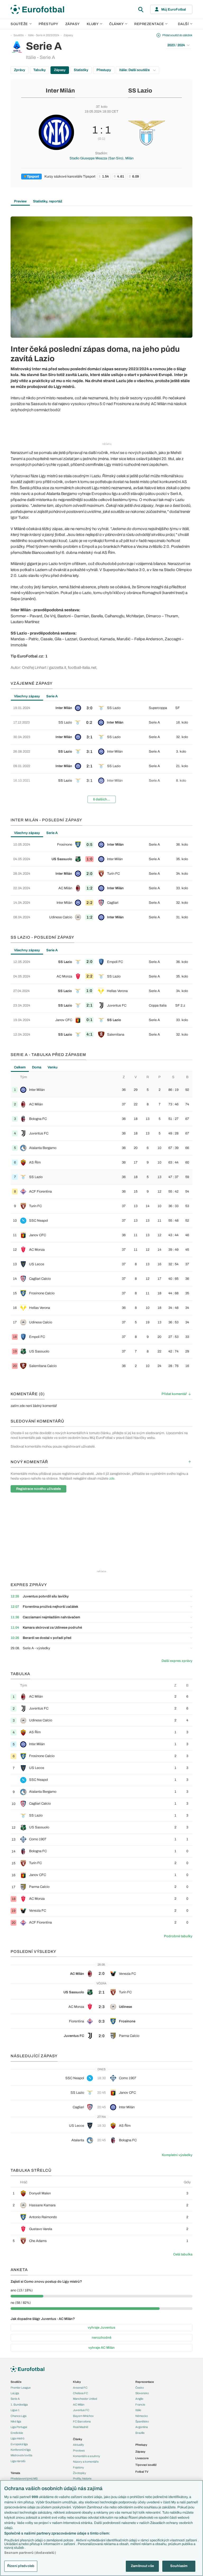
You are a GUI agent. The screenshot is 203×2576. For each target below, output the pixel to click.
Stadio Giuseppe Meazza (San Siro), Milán (101, 158)
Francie (140, 2404)
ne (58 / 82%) (21, 2303)
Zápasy (73, 24)
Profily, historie (82, 2478)
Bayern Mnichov (83, 2416)
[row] (101, 708)
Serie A (15, 2399)
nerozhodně (101, 2338)
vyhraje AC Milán (101, 2348)
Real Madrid (80, 2427)
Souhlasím (179, 2566)
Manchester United (85, 2399)
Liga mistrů (17, 2438)
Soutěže (19, 24)
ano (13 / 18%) (22, 2290)
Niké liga (16, 2421)
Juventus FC (81, 2410)
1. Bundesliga (19, 2404)
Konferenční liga (21, 2450)
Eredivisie (17, 2433)
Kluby (93, 24)
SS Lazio (140, 91)
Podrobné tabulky (178, 1936)
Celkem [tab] (20, 1067)
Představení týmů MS (24, 2478)
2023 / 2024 (176, 45)
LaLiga (15, 2393)
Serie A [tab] (52, 696)
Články (78, 2439)
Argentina (142, 2427)
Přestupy (49, 24)
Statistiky (81, 70)
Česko (140, 2388)
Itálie (138, 2410)
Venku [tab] (53, 1067)
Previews (79, 2450)
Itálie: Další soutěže (135, 70)
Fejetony (79, 2467)
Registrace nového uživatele (38, 1489)
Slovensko (142, 2393)
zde (112, 1479)
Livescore (142, 2458)
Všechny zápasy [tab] (27, 696)
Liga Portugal (19, 2427)
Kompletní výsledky (177, 2155)
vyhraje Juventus (101, 2328)
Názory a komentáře (86, 2462)
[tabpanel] (101, 754)
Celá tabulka (183, 2254)
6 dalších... (102, 799)
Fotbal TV (142, 2472)
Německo (142, 2416)
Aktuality (79, 2445)
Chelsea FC (80, 2393)
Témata (15, 2473)
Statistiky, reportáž (48, 201)
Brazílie (140, 2433)
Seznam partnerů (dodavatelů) (30, 2553)
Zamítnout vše (142, 2566)
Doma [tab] (37, 1067)
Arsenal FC (80, 2388)
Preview (20, 201)
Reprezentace (149, 24)
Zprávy (20, 70)
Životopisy (80, 2473)
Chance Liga (19, 2416)
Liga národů (18, 2461)
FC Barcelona (82, 2421)
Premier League (21, 2388)
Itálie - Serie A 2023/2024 (44, 35)
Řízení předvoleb (21, 2566)
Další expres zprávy (177, 1661)
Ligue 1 (15, 2410)
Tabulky (40, 70)
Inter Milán (60, 91)
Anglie (139, 2399)
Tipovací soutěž (146, 2465)
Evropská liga (19, 2444)
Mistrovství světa (21, 2455)
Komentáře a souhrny (87, 2456)
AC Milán (79, 2404)
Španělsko (142, 2421)
